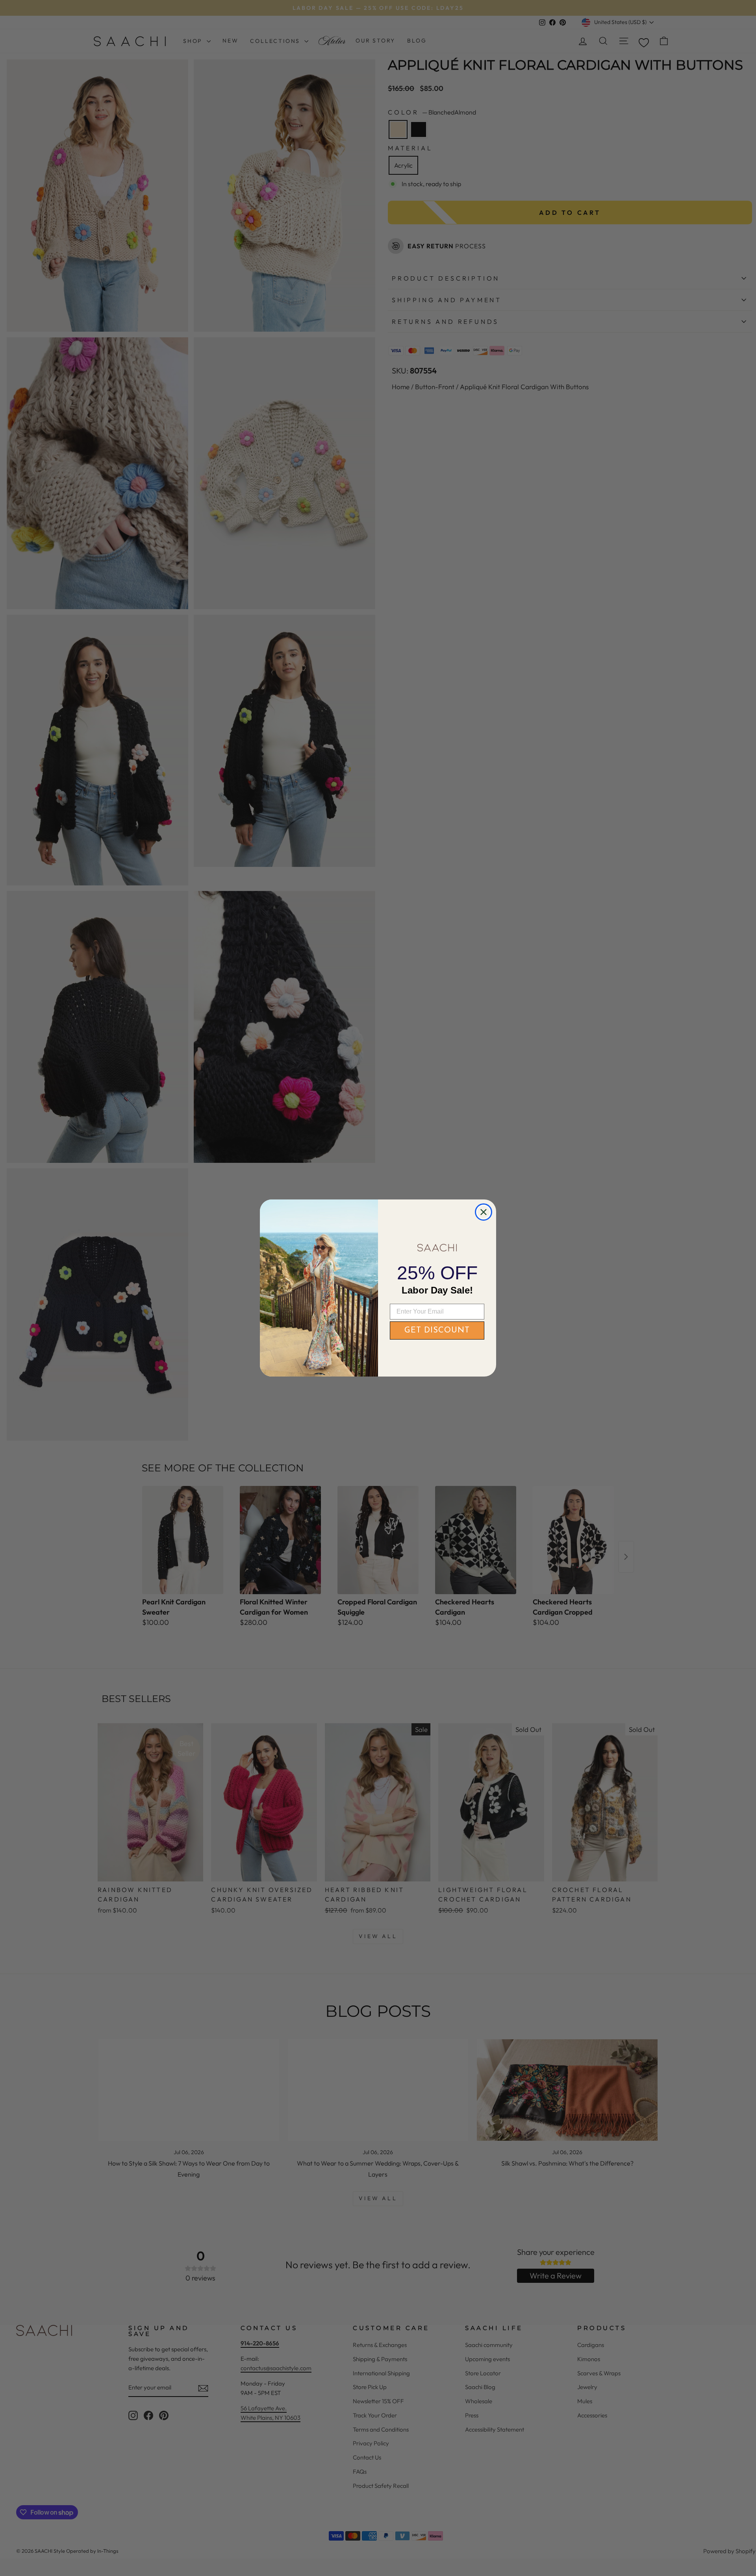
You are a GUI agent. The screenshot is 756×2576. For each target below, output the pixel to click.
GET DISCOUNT (437, 1331)
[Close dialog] (484, 1212)
